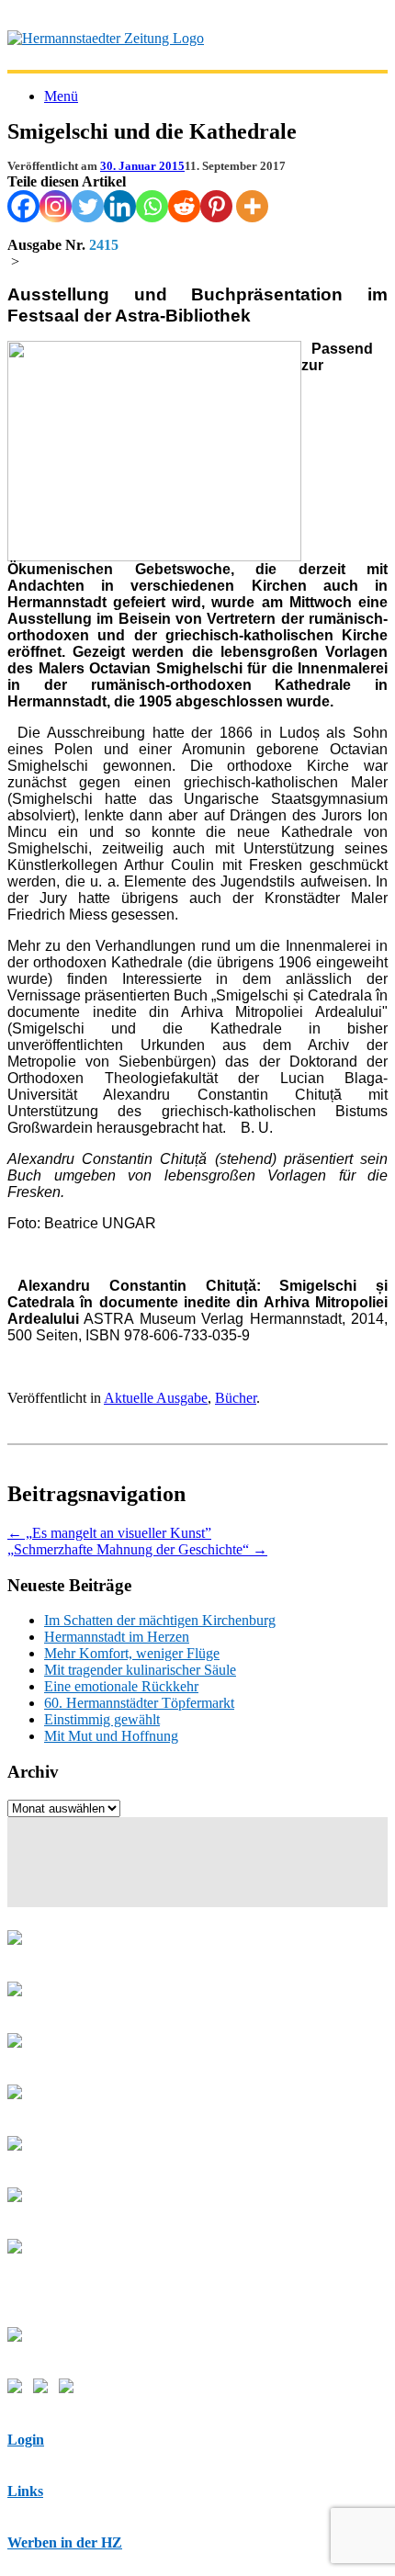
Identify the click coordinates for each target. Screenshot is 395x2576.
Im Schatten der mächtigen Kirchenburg (160, 1620)
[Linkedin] (120, 206)
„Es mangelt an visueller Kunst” (109, 1533)
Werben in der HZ (65, 2542)
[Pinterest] (216, 206)
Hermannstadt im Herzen (117, 1637)
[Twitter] (88, 206)
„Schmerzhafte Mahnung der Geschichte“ (137, 1549)
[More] (252, 206)
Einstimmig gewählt (102, 1719)
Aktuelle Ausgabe (156, 1398)
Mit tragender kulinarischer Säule (140, 1670)
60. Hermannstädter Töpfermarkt (139, 1703)
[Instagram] (56, 206)
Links (25, 2491)
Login (26, 2440)
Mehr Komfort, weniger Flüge (132, 1653)
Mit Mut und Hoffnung (111, 1736)
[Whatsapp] (152, 206)
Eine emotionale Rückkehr (121, 1686)
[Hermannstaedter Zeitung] (106, 38)
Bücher (236, 1398)
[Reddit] (184, 206)
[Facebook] (23, 206)
